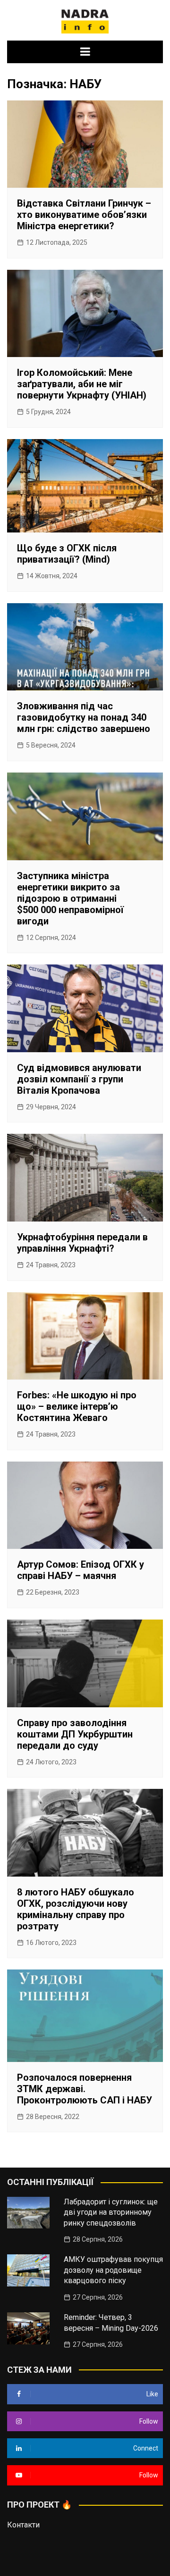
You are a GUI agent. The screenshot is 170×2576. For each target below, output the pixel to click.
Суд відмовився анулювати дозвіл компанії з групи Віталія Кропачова (79, 1079)
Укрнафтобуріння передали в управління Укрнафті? (82, 1243)
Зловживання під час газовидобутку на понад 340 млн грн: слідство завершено (84, 717)
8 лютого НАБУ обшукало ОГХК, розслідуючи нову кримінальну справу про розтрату (76, 1909)
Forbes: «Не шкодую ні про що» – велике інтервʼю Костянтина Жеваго (77, 1406)
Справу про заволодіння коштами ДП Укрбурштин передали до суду (75, 1734)
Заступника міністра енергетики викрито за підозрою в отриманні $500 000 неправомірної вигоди (70, 898)
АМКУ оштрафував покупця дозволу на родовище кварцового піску (113, 2270)
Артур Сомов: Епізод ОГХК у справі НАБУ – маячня (81, 1570)
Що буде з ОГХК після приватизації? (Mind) (67, 554)
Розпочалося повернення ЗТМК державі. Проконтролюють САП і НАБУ (85, 2089)
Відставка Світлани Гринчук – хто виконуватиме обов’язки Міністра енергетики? (84, 215)
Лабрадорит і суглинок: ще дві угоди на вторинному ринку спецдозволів (111, 2212)
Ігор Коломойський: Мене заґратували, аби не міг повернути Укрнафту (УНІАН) (82, 384)
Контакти (23, 2525)
